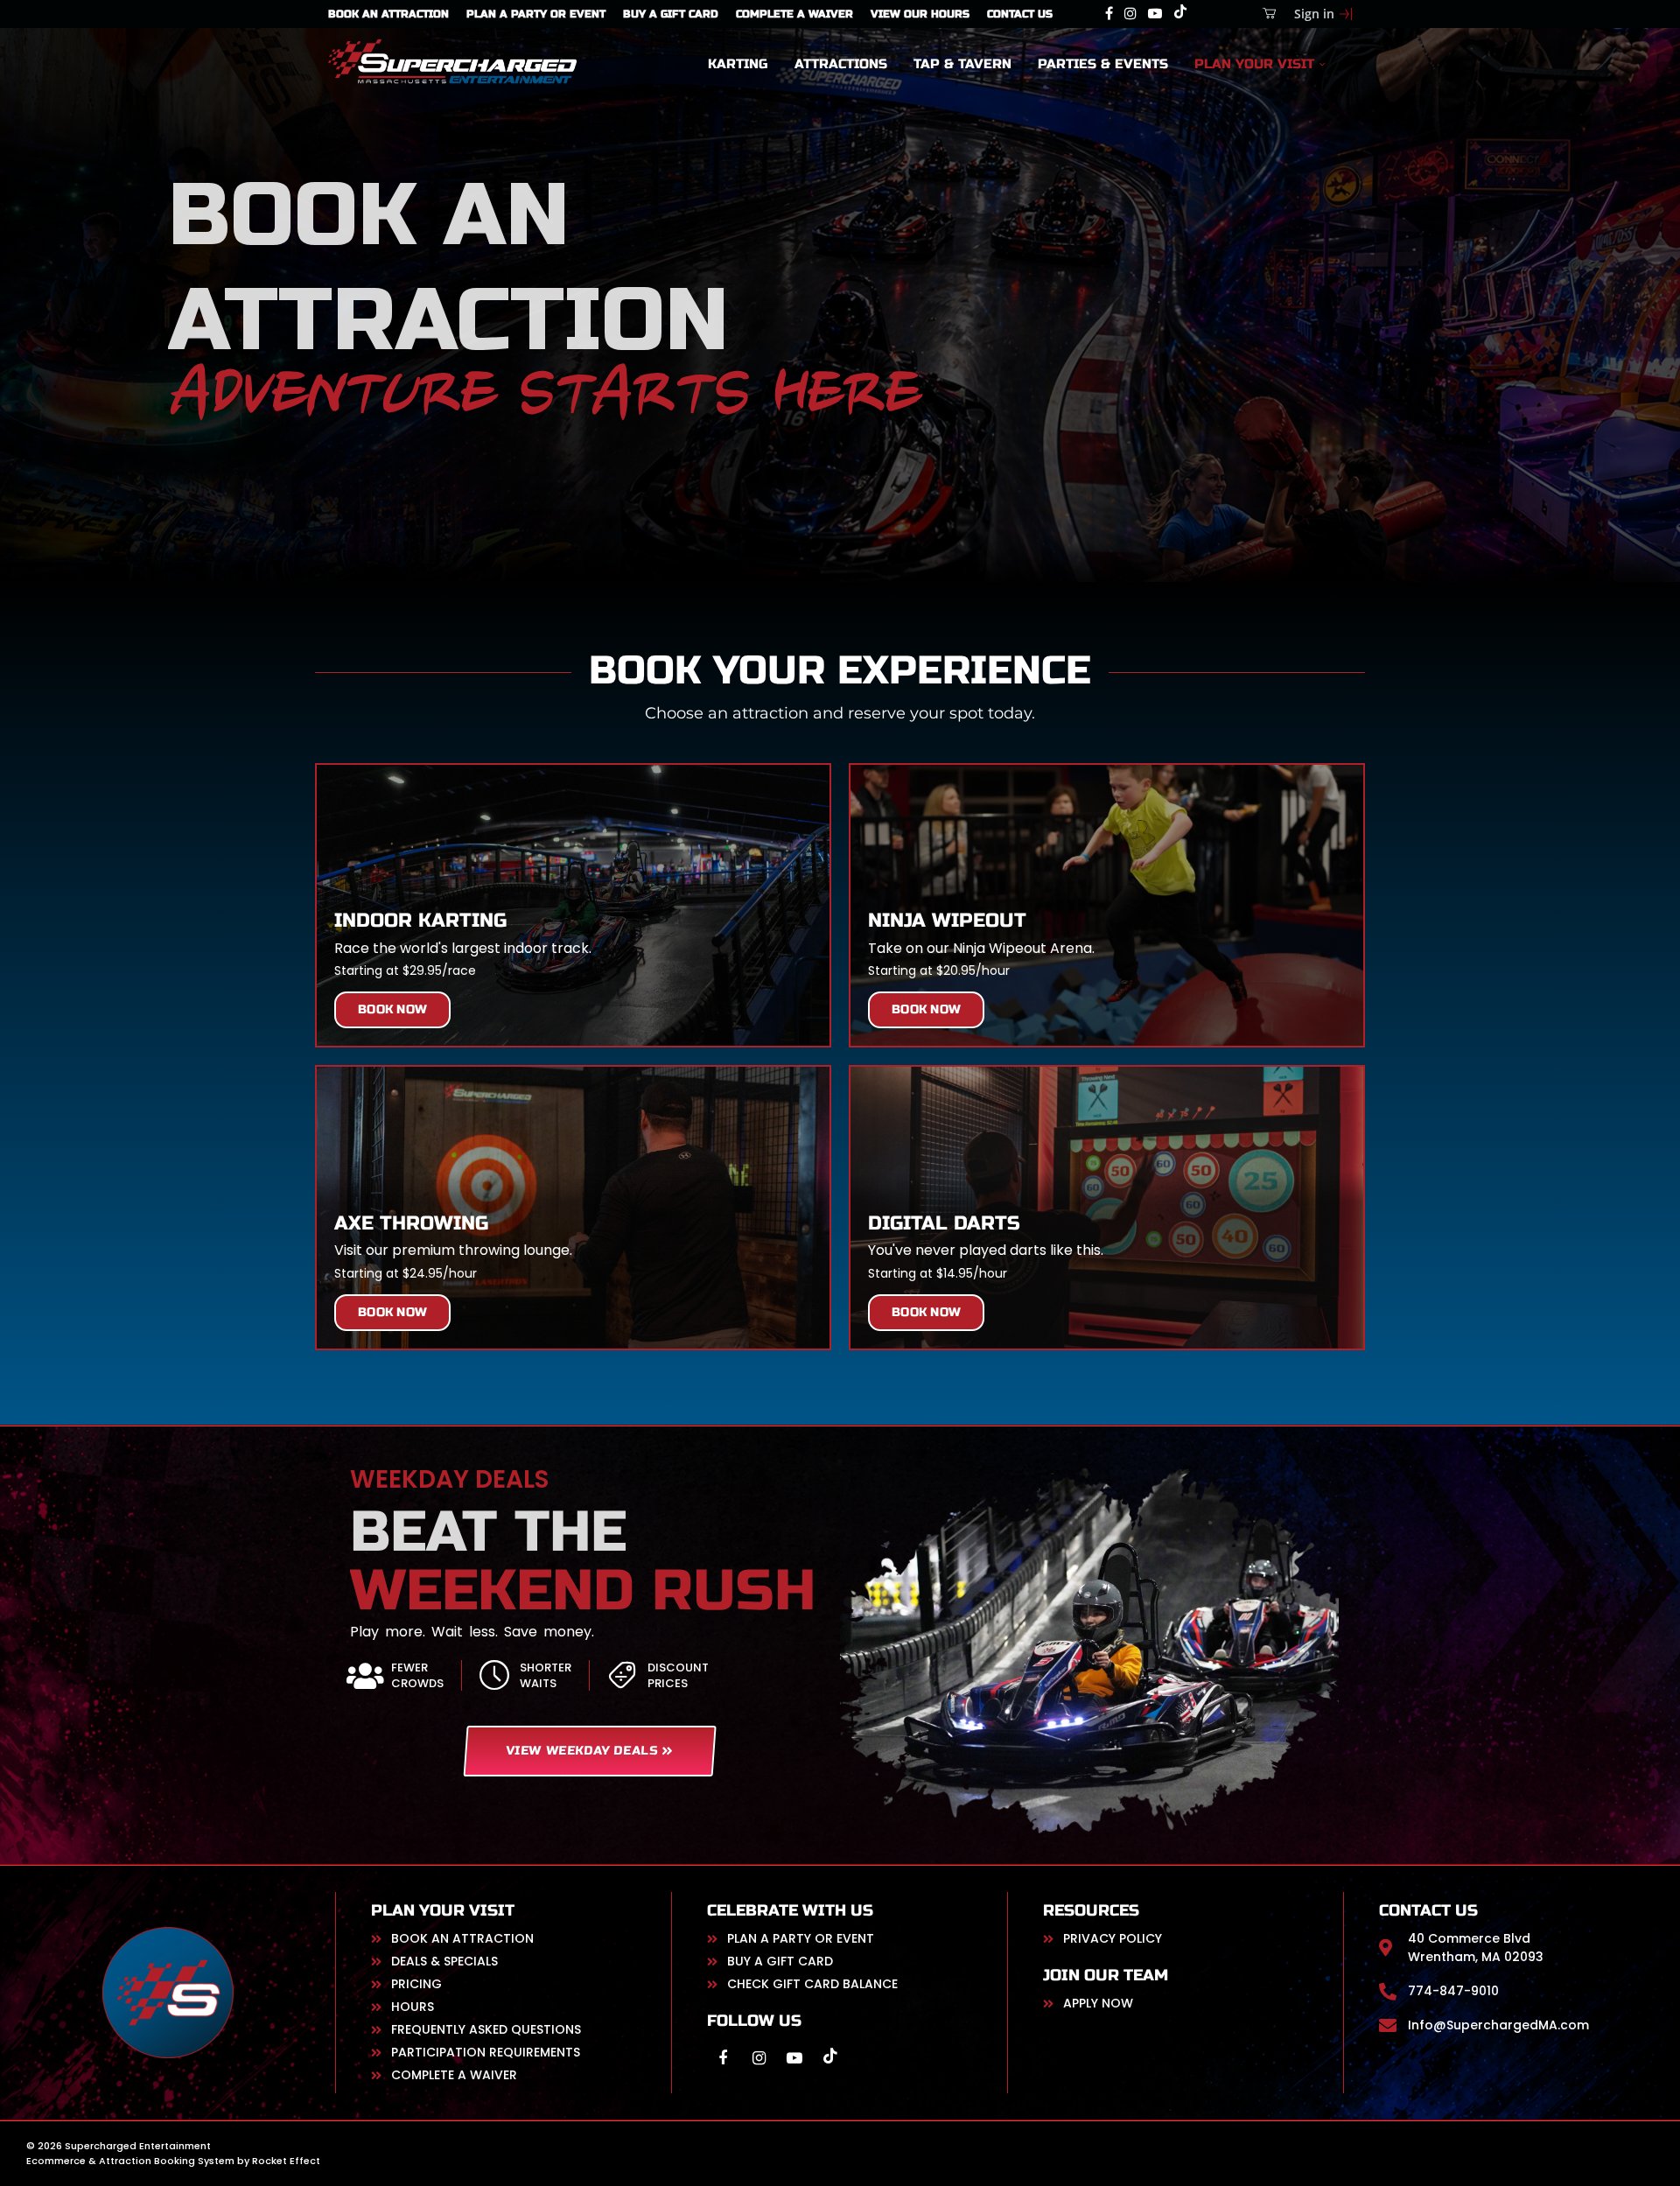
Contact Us (1020, 14)
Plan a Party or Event (536, 14)
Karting (738, 64)
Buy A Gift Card (671, 14)
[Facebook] (1109, 14)
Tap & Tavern (962, 64)
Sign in (1314, 14)
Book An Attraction (388, 14)
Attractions (841, 64)
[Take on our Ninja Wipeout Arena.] (1107, 905)
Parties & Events (1103, 64)
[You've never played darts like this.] (1107, 1207)
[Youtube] (1155, 14)
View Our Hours (920, 14)
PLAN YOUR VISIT (1254, 64)
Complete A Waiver (794, 14)
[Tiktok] (1180, 14)
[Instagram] (1130, 14)
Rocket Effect (286, 2161)
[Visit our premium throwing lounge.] (573, 1207)
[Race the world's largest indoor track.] (573, 905)
